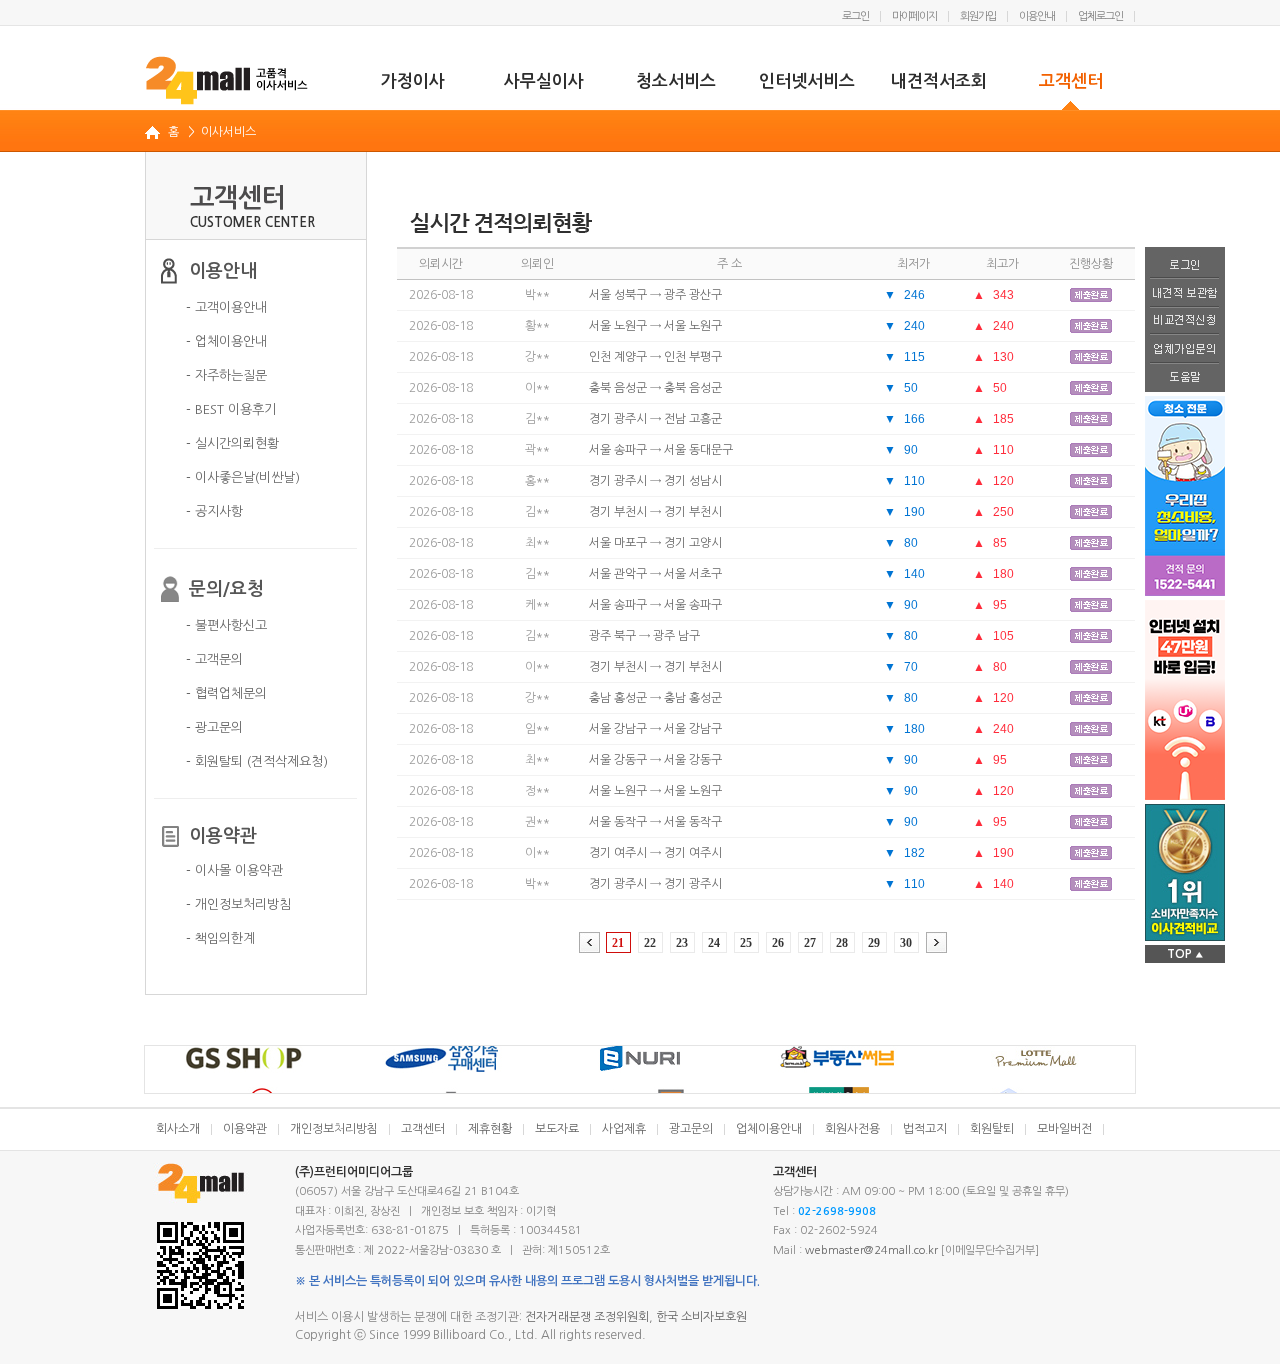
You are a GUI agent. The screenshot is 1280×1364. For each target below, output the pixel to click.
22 (650, 943)
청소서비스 (676, 81)
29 (874, 943)
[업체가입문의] (1185, 350)
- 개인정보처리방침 (238, 904)
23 (682, 943)
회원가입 (978, 16)
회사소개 (178, 1129)
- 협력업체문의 (226, 693)
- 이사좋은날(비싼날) (243, 477)
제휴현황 (490, 1129)
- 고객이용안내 (226, 307)
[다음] (936, 942)
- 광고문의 (214, 727)
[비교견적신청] (1185, 322)
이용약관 (245, 1129)
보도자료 (557, 1129)
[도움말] (1185, 378)
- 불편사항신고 (226, 625)
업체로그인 (1100, 16)
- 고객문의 (214, 659)
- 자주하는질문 (226, 375)
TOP (1185, 954)
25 (746, 943)
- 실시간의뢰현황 (232, 443)
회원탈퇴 (992, 1129)
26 (778, 943)
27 (810, 943)
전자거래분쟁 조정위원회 (587, 1317)
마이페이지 (914, 16)
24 (714, 943)
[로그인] (1185, 263)
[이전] (589, 942)
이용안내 (1037, 16)
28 (842, 943)
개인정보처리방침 (334, 1129)
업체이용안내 (769, 1129)
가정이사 (413, 81)
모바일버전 (1064, 1129)
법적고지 (925, 1129)
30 (906, 943)
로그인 (855, 16)
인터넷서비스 (807, 81)
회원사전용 (852, 1129)
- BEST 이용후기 (231, 409)
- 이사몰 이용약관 (234, 870)
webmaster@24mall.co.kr (871, 1250)
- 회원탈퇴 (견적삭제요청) (257, 761)
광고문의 (691, 1129)
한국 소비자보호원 (701, 1317)
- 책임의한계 (220, 938)
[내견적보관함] (1185, 293)
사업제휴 (624, 1129)
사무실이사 (544, 81)
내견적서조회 (939, 81)
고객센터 (1071, 81)
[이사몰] (227, 80)
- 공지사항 (214, 511)
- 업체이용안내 (226, 341)
